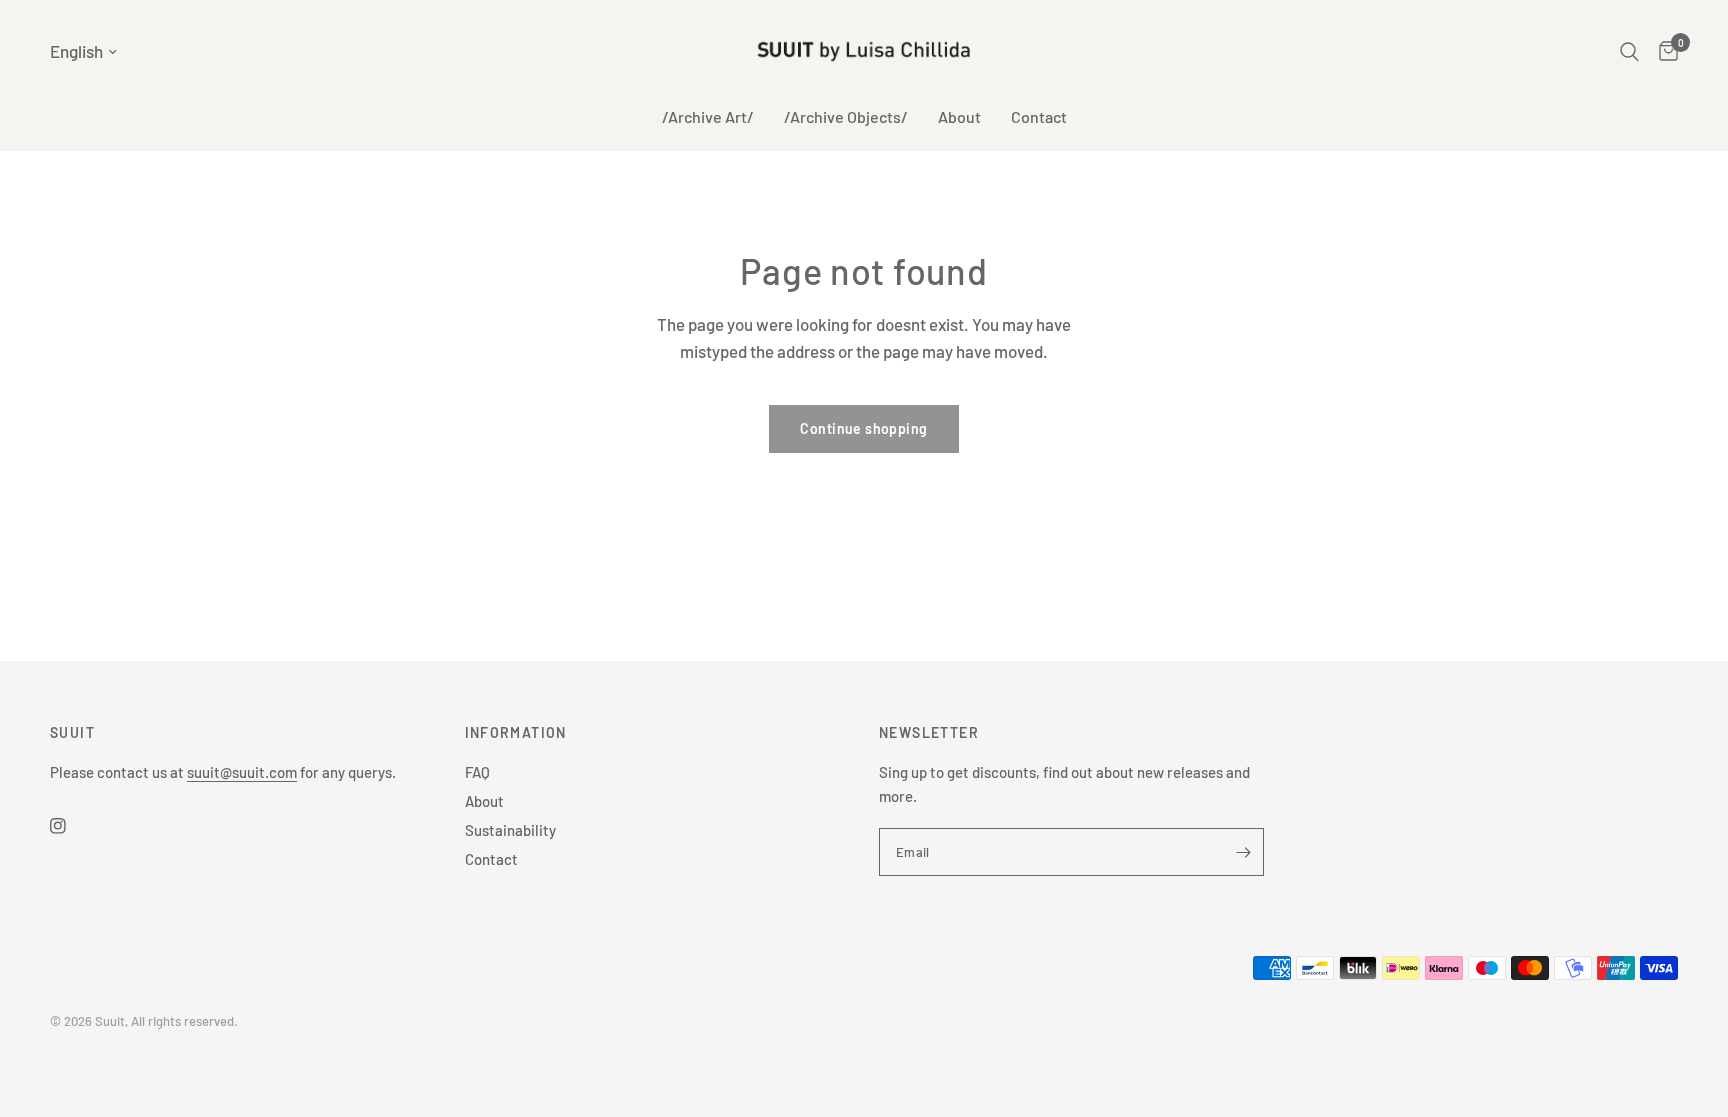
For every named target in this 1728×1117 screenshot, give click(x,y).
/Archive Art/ (708, 116)
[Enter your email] (1244, 852)
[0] (1663, 52)
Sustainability (510, 830)
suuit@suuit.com (242, 772)
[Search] (1629, 52)
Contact (1039, 116)
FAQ (477, 772)
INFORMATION (516, 733)
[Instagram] (72, 826)
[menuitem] (708, 117)
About (959, 116)
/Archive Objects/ (846, 116)
